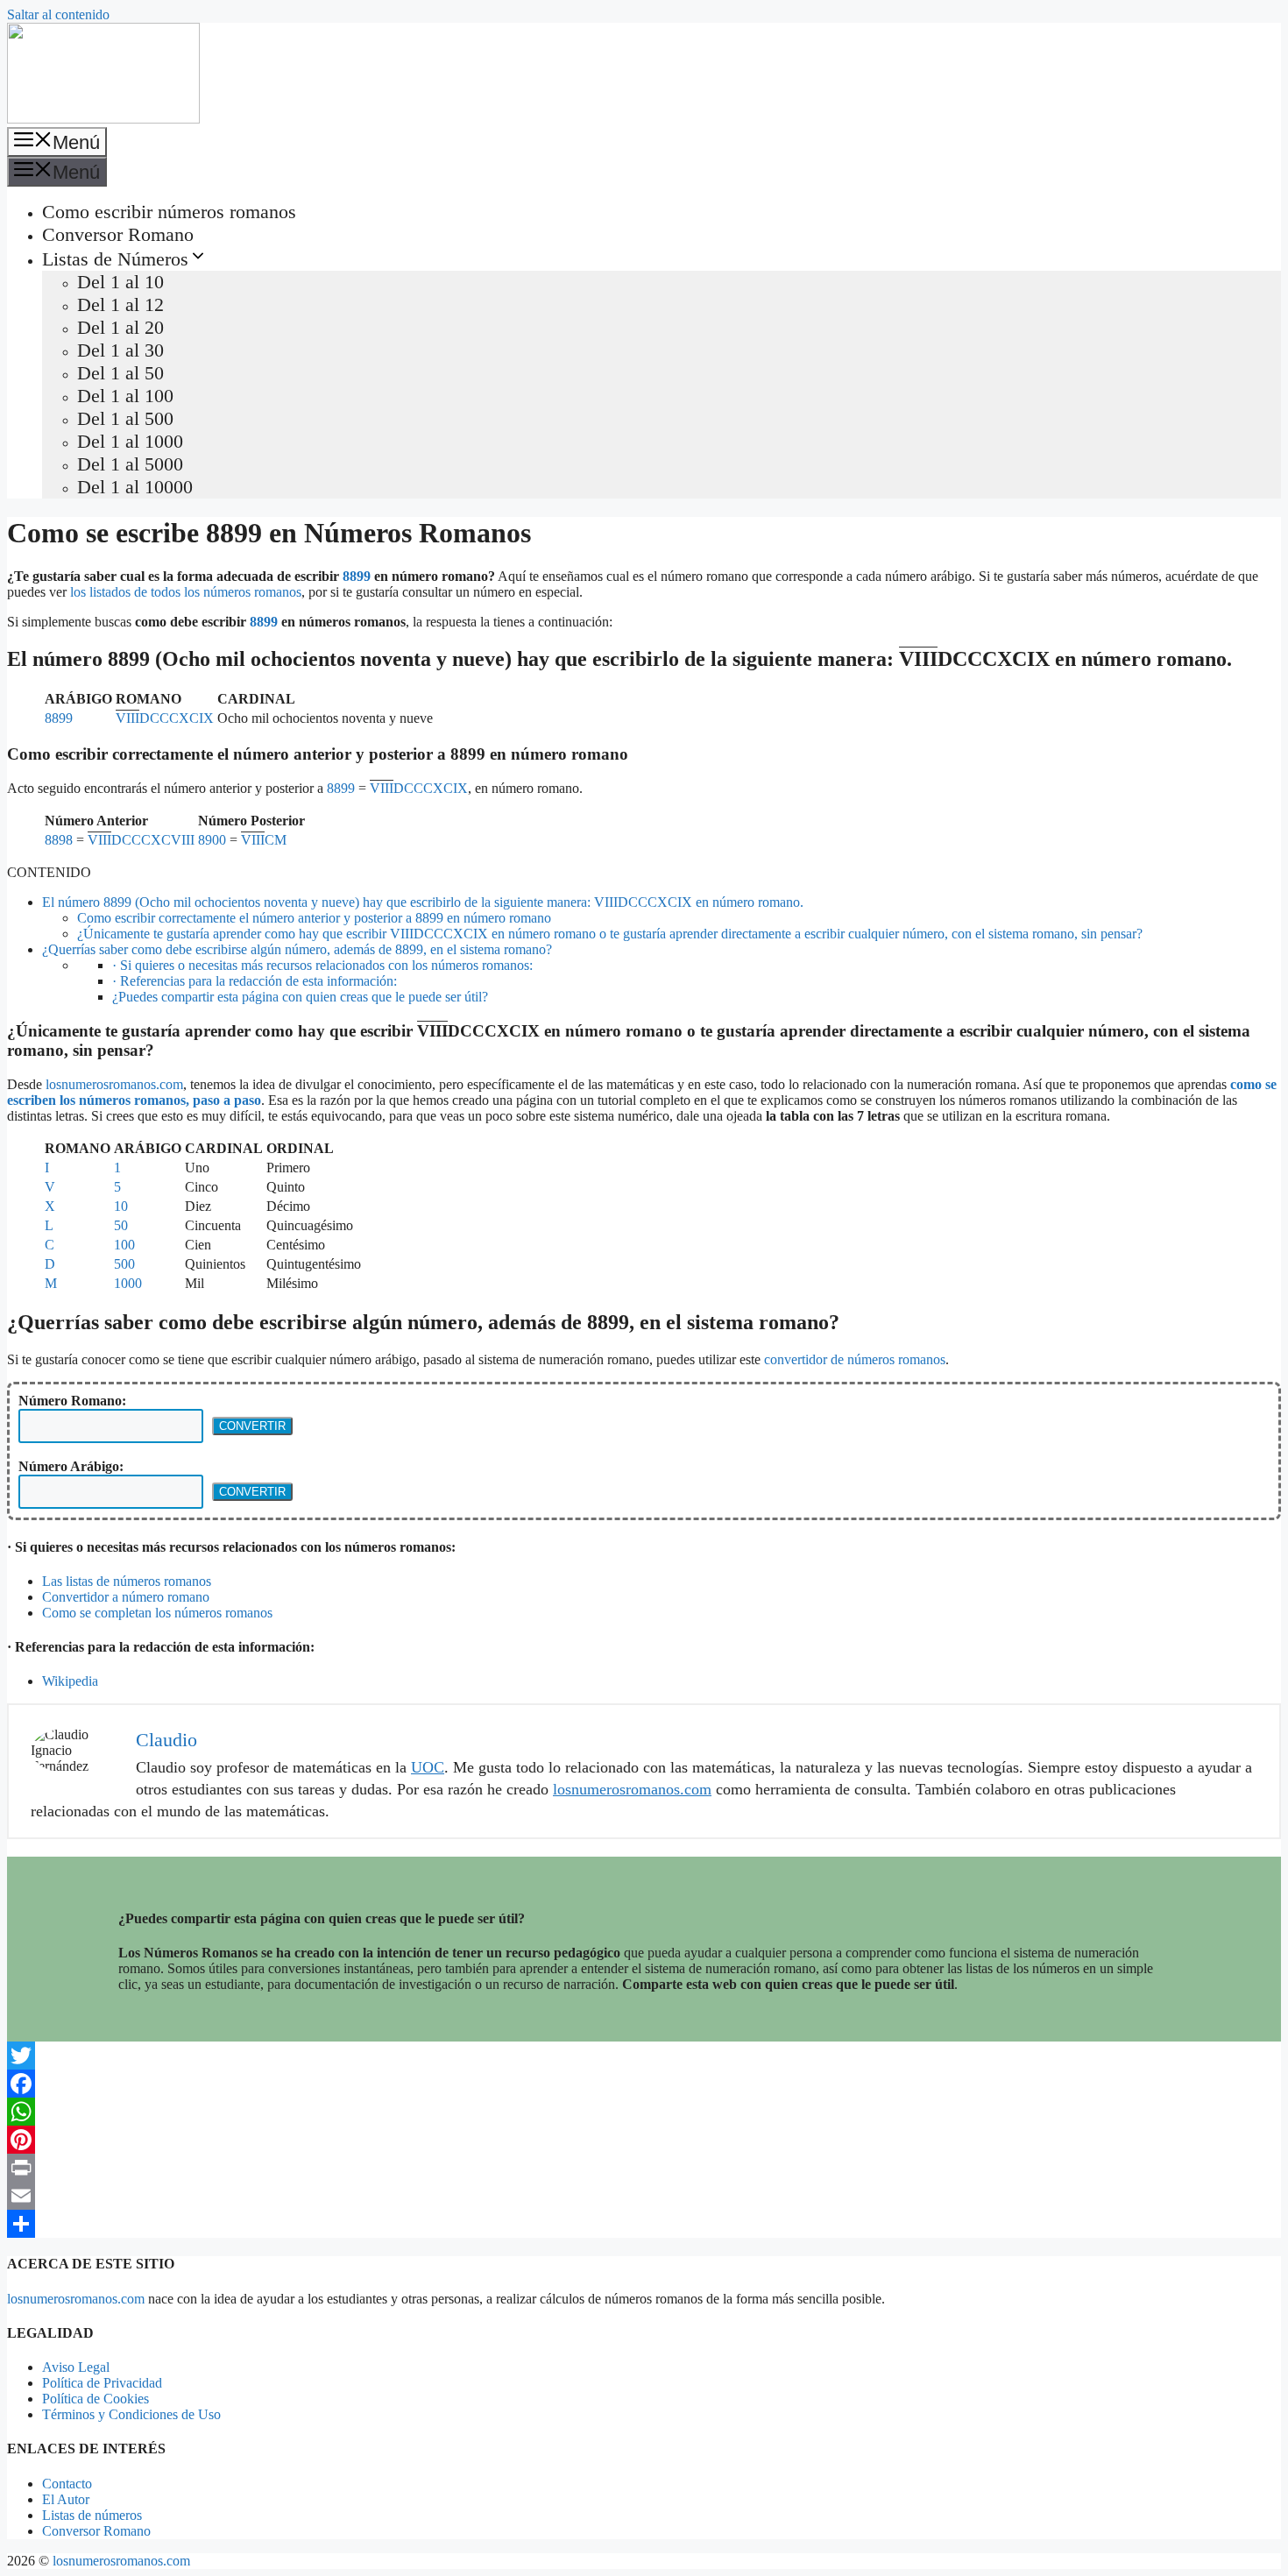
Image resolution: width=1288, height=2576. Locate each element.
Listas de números (92, 2515)
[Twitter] (644, 2056)
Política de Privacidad (102, 2383)
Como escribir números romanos (169, 212)
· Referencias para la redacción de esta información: (255, 981)
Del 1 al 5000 (130, 464)
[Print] (644, 2168)
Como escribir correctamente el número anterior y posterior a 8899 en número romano (314, 918)
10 (121, 1206)
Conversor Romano (118, 234)
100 (124, 1245)
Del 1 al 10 (120, 282)
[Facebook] (644, 2084)
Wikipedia (70, 1681)
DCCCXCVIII (141, 840)
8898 (59, 840)
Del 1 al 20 (120, 327)
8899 (357, 576)
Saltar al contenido (58, 14)
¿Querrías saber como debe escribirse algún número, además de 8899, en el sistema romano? (297, 949)
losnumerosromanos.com (114, 1084)
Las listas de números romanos (127, 1581)
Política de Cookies (96, 2399)
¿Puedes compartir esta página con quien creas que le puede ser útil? (300, 997)
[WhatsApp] (644, 2112)
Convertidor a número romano (126, 1597)
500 (124, 1264)
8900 (212, 840)
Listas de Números (115, 259)
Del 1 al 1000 (130, 441)
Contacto (67, 2484)
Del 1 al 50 (120, 373)
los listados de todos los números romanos (186, 592)
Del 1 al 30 (120, 350)
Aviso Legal (76, 2367)
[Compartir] (644, 2224)
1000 (128, 1283)
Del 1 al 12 (120, 304)
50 (121, 1225)
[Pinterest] (644, 2140)
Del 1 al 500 (125, 418)
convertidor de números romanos (855, 1359)
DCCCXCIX (165, 718)
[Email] (644, 2196)
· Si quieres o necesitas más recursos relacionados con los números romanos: (322, 965)
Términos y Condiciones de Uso (131, 2414)
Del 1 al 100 (125, 396)
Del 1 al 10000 (135, 487)
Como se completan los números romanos (157, 1613)
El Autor (66, 2499)
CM (264, 840)
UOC (428, 1767)
